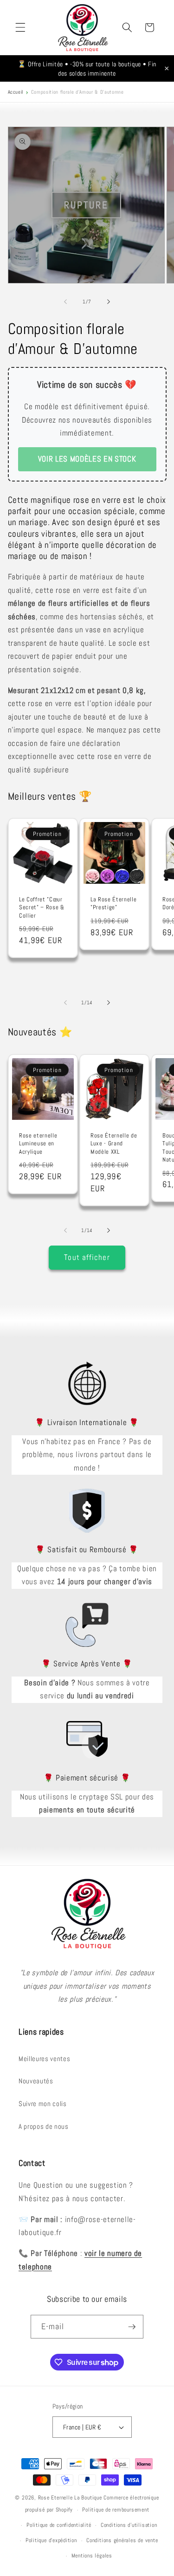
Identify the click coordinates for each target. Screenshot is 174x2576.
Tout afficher (87, 1257)
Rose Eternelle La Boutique (70, 2498)
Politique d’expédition (51, 2540)
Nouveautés (36, 2081)
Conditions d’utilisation (129, 2525)
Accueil (16, 92)
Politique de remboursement (116, 2510)
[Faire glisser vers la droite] (109, 302)
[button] (20, 27)
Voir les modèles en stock (87, 459)
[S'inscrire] (132, 2327)
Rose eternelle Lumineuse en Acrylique (38, 1143)
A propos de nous (44, 2126)
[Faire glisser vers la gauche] (65, 302)
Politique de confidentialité (59, 2525)
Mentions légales (92, 2556)
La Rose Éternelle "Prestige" (113, 904)
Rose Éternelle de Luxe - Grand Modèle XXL (114, 1143)
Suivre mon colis (43, 2104)
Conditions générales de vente (122, 2540)
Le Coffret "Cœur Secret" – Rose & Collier (42, 908)
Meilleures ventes (44, 2059)
